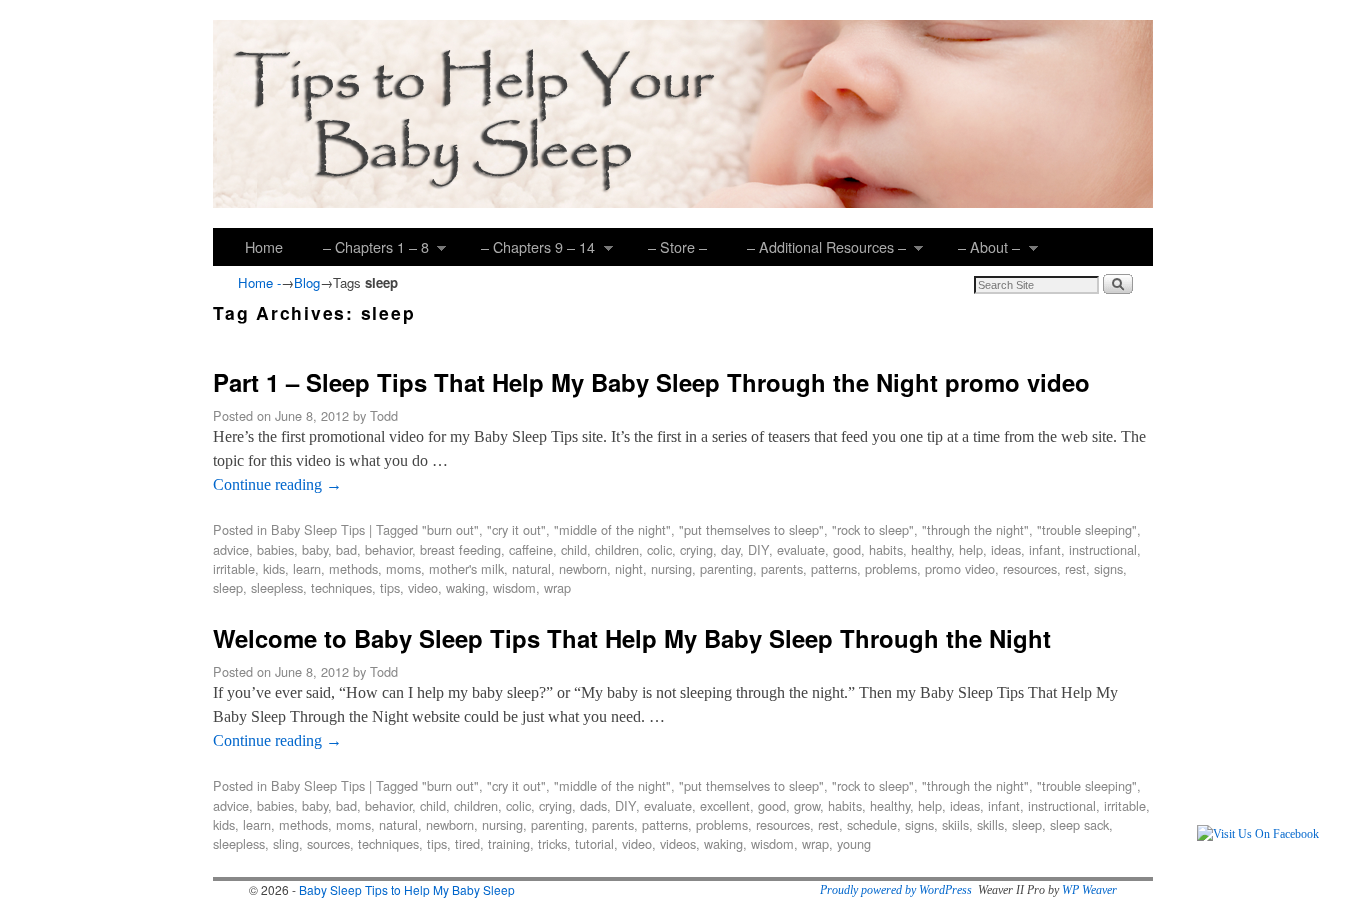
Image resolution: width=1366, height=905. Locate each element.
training (509, 843)
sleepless (277, 587)
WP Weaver (1089, 890)
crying (696, 549)
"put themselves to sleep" (751, 529)
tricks (552, 843)
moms (403, 568)
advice (231, 549)
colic (659, 549)
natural (531, 568)
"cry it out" (516, 529)
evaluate (801, 549)
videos (678, 843)
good (847, 549)
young (854, 843)
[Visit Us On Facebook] (1257, 834)
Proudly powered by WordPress (896, 890)
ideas (1006, 549)
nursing (671, 568)
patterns (834, 568)
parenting (726, 568)
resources (1030, 568)
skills (990, 824)
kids (274, 568)
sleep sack (1079, 824)
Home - (259, 282)
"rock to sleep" (873, 529)
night (629, 568)
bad (346, 549)
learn (307, 568)
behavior (388, 549)
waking (465, 587)
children (617, 549)
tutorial (594, 843)
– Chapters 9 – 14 (528, 251)
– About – (979, 251)
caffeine (531, 549)
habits (886, 549)
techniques (341, 587)
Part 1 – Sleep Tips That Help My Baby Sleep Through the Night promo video (651, 382)
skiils (955, 824)
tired (467, 843)
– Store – (677, 246)
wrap (557, 587)
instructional (1103, 549)
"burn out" (450, 529)
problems (891, 568)
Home (264, 246)
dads (593, 805)
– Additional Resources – (816, 251)
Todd (384, 415)
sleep (228, 587)
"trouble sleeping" (1087, 529)
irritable (234, 568)
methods (353, 568)
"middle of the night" (612, 529)
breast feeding (460, 549)
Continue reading (277, 484)
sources (328, 843)
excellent (725, 805)
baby (315, 549)
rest (1075, 568)
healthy (931, 549)
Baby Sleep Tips (318, 529)
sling (286, 843)
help (971, 549)
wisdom (514, 587)
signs (1108, 568)
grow (807, 805)
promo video (960, 568)
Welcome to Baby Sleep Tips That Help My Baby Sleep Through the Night (632, 638)
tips (390, 587)
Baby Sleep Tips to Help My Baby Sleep (407, 889)
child (574, 549)
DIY (758, 549)
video (423, 587)
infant (1045, 549)
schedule (872, 824)
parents (782, 568)
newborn (583, 568)
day (730, 549)
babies (275, 549)
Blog (307, 282)
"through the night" (975, 529)
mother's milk (466, 568)
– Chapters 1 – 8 (366, 251)
